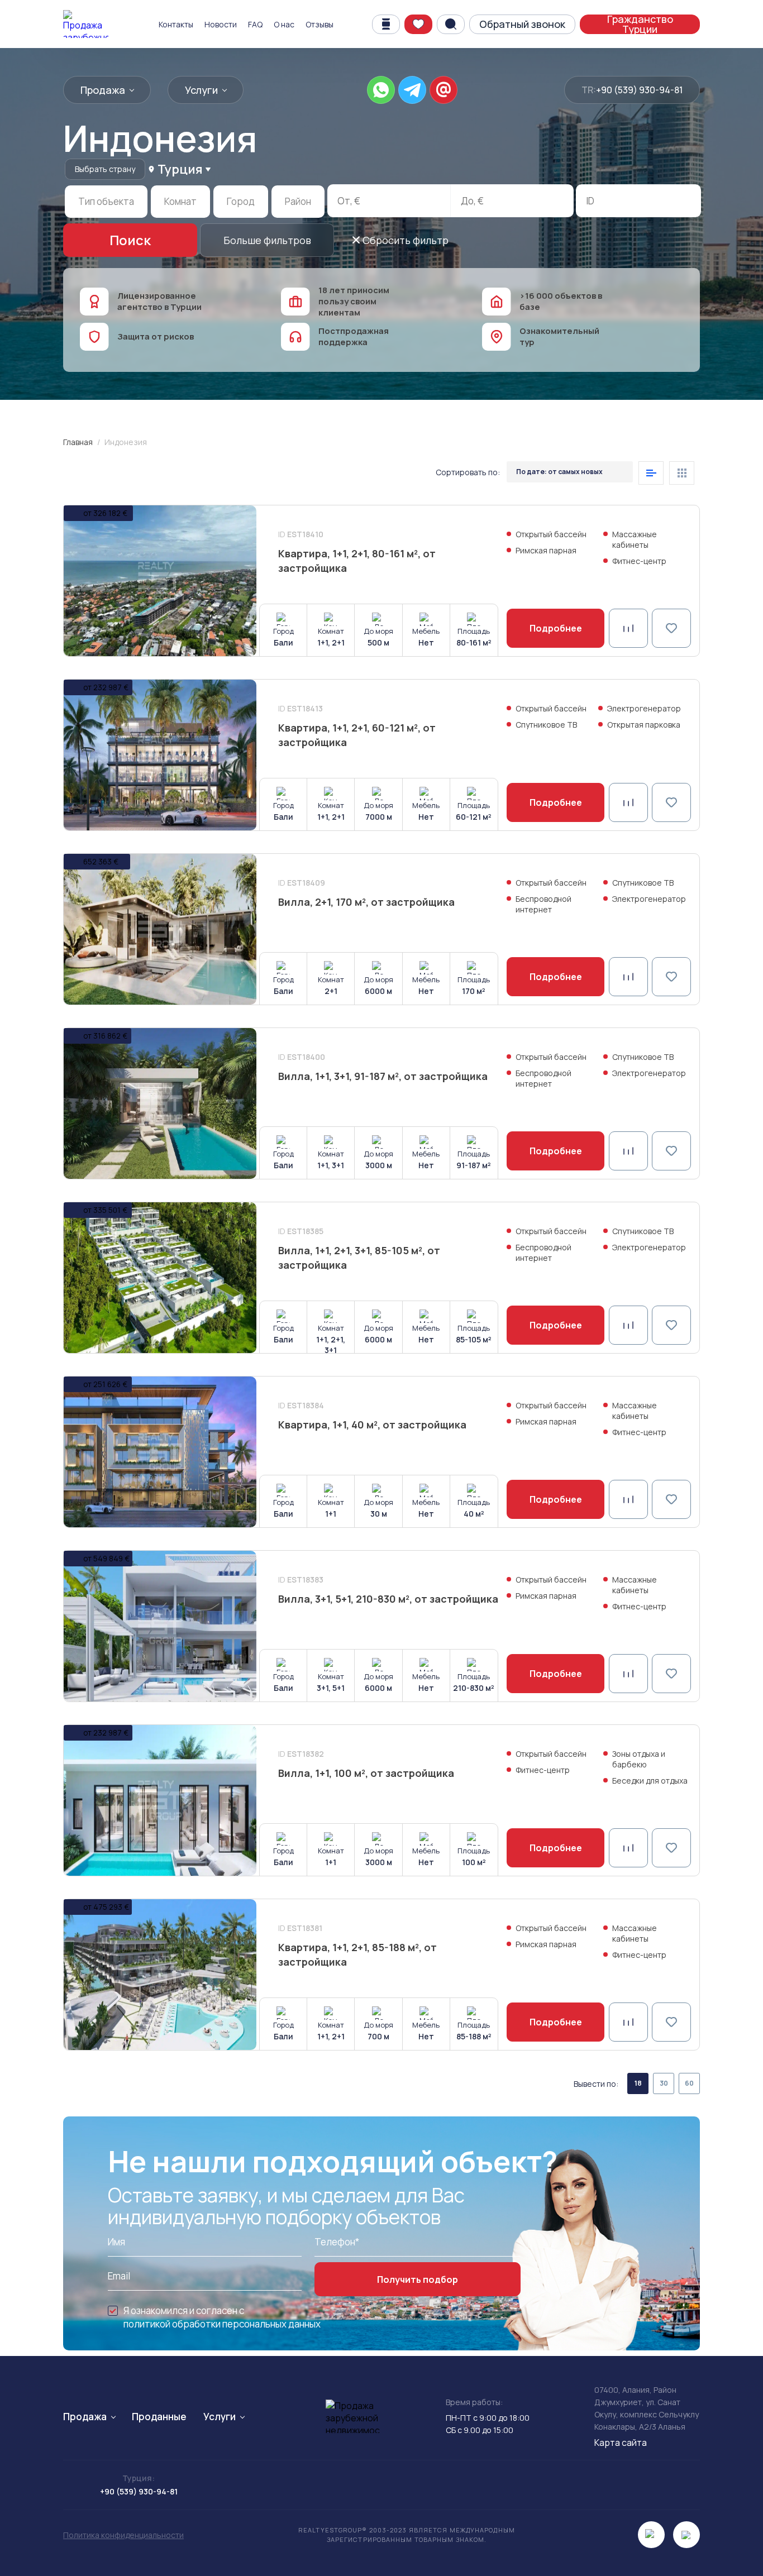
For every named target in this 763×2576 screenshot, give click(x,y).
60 (689, 2083)
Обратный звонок (522, 24)
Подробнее (556, 628)
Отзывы (319, 24)
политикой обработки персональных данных (222, 2324)
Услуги (201, 90)
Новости (221, 24)
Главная (78, 442)
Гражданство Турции (640, 24)
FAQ (255, 24)
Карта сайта (621, 2443)
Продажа (103, 90)
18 (638, 2083)
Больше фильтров (267, 240)
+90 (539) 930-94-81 (639, 90)
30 (664, 2083)
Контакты (176, 24)
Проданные (159, 2417)
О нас (284, 24)
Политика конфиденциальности (123, 2535)
